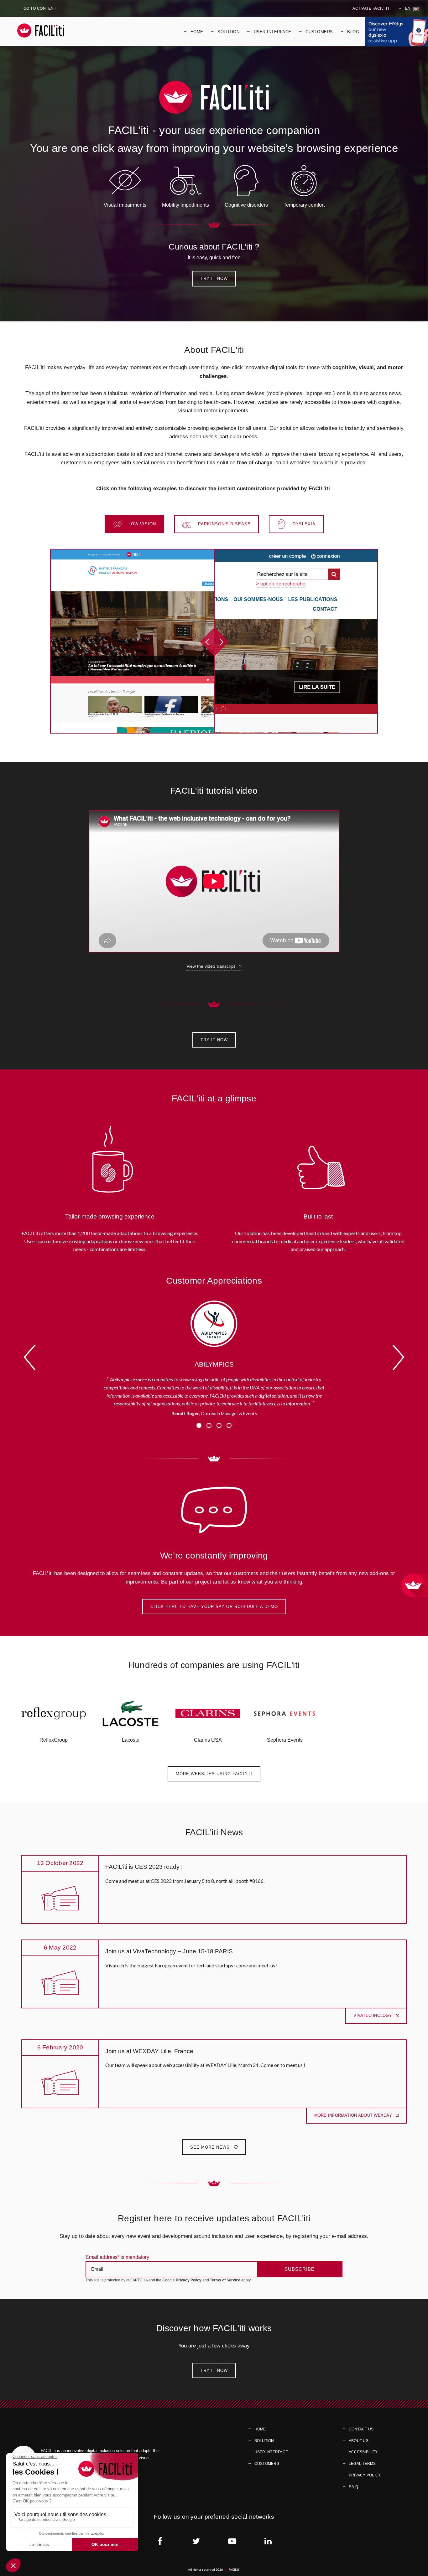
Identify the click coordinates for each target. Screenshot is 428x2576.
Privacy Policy (189, 2280)
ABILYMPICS (214, 1364)
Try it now (214, 278)
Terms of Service (225, 2280)
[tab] (134, 524)
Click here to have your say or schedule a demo (214, 1607)
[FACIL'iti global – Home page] (41, 31)
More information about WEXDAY (354, 2115)
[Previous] (30, 1358)
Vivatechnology (373, 2015)
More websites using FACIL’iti (214, 1774)
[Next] (398, 1358)
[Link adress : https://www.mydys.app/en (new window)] (397, 32)
